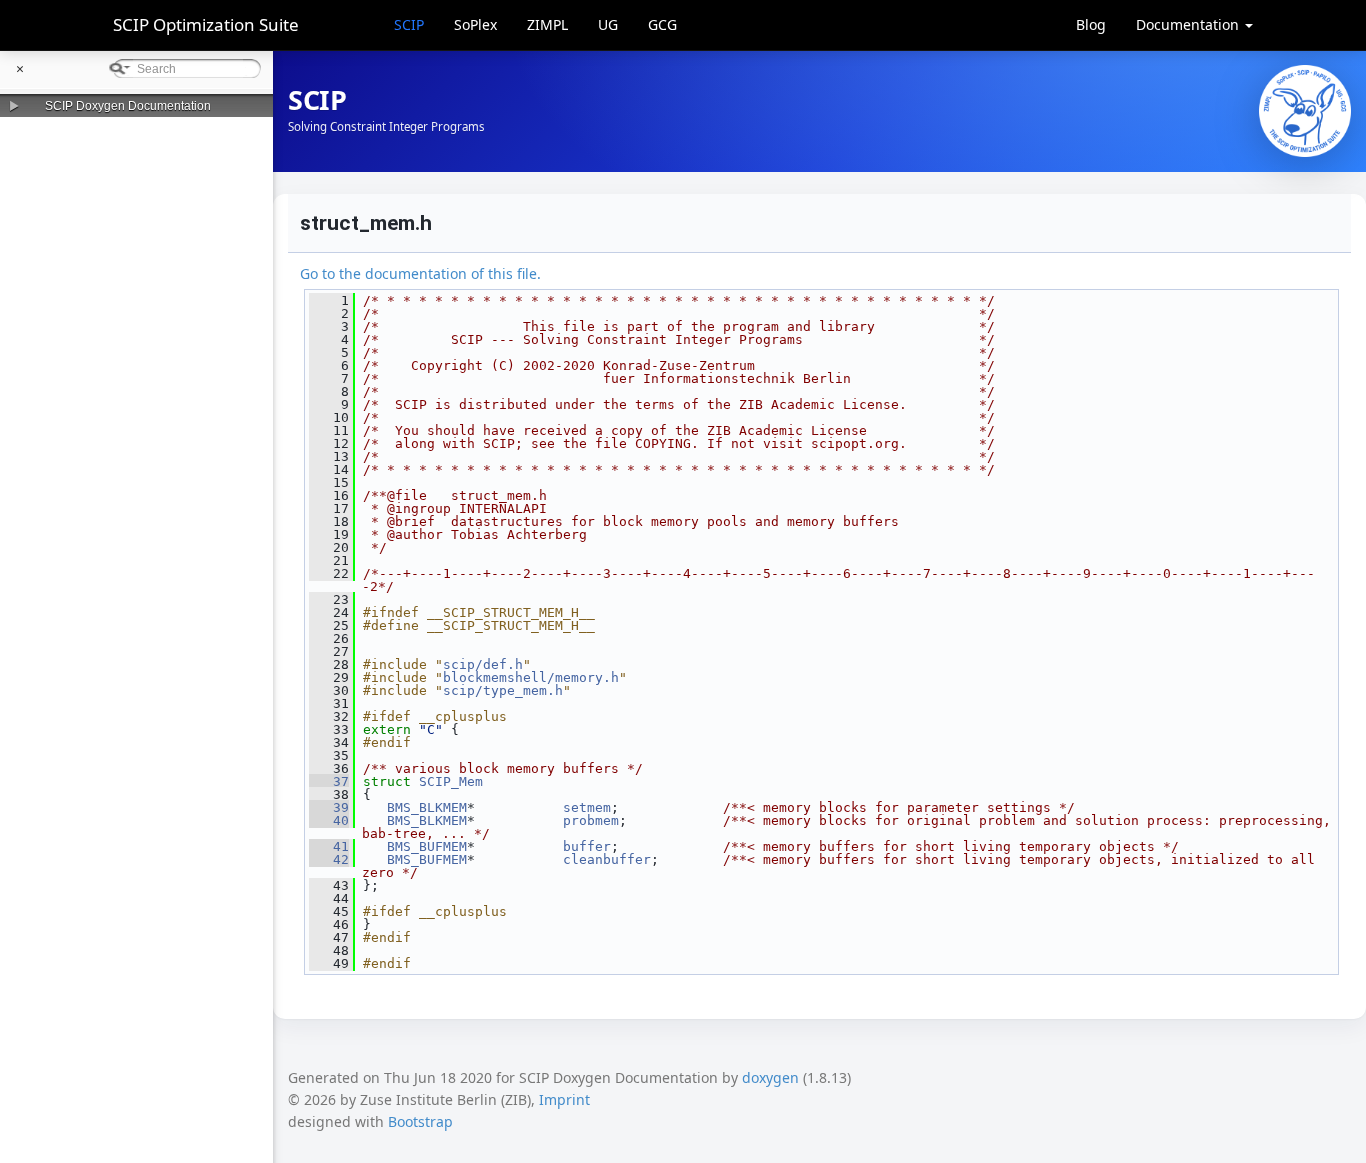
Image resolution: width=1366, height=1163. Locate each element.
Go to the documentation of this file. (420, 273)
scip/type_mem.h (503, 690)
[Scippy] (1305, 111)
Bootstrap (420, 1121)
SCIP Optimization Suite (206, 24)
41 (329, 846)
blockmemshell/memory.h (531, 677)
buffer (587, 846)
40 (329, 820)
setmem (587, 807)
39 (329, 807)
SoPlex (475, 24)
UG (608, 24)
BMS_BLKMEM (427, 807)
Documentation (1189, 24)
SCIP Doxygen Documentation (128, 106)
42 (329, 859)
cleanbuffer (607, 859)
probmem (591, 820)
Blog (1091, 24)
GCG (662, 24)
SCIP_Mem (451, 781)
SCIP (409, 24)
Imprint (564, 1099)
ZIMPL (547, 24)
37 (329, 781)
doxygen (770, 1077)
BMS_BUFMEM (427, 846)
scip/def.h (483, 664)
